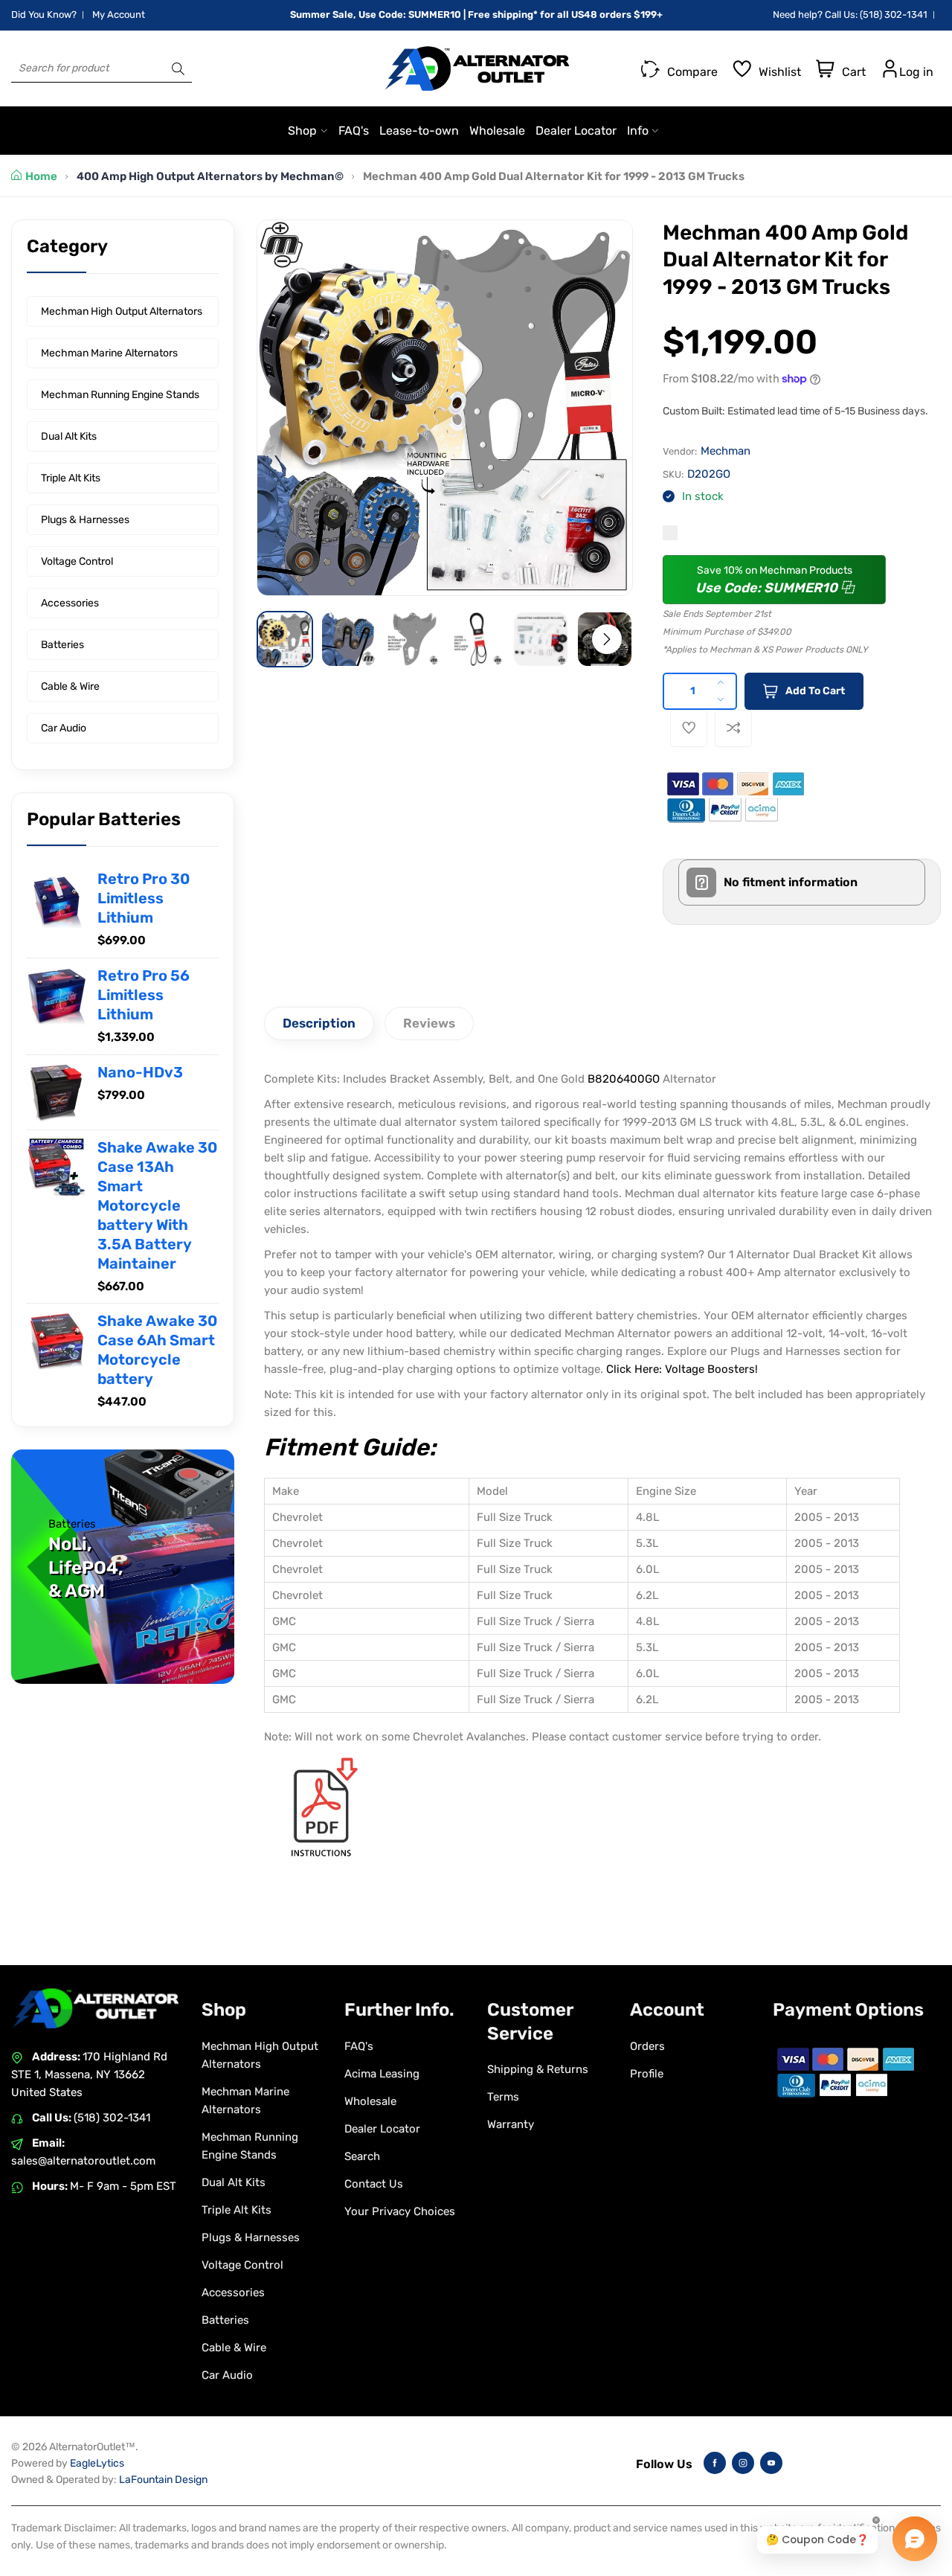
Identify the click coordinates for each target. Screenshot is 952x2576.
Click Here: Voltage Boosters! (682, 1369)
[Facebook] (715, 2463)
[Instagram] (743, 2463)
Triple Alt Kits (71, 478)
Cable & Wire (70, 686)
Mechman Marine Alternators (109, 353)
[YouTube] (771, 2463)
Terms (503, 2097)
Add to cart (815, 691)
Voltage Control (77, 561)
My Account (119, 15)
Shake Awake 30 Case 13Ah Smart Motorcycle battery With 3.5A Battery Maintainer (157, 1205)
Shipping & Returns (538, 2069)
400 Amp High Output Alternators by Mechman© (210, 176)
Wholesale (370, 2101)
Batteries (62, 645)
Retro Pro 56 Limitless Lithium (144, 995)
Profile (647, 2074)
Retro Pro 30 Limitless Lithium (144, 898)
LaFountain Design (163, 2480)
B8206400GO (624, 1079)
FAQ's (359, 2046)
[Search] (178, 68)
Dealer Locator (382, 2129)
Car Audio (64, 728)
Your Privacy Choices (400, 2211)
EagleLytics (97, 2463)
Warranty (511, 2124)
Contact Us (374, 2184)
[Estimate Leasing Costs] (670, 533)
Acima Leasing (382, 2074)
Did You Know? (44, 15)
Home (41, 176)
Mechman (726, 451)
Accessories (70, 603)
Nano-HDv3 (140, 1071)
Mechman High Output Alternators (122, 311)
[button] (607, 639)
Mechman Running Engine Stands (120, 395)
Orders (647, 2046)
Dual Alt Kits (69, 436)
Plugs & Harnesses (85, 520)
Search (362, 2156)
